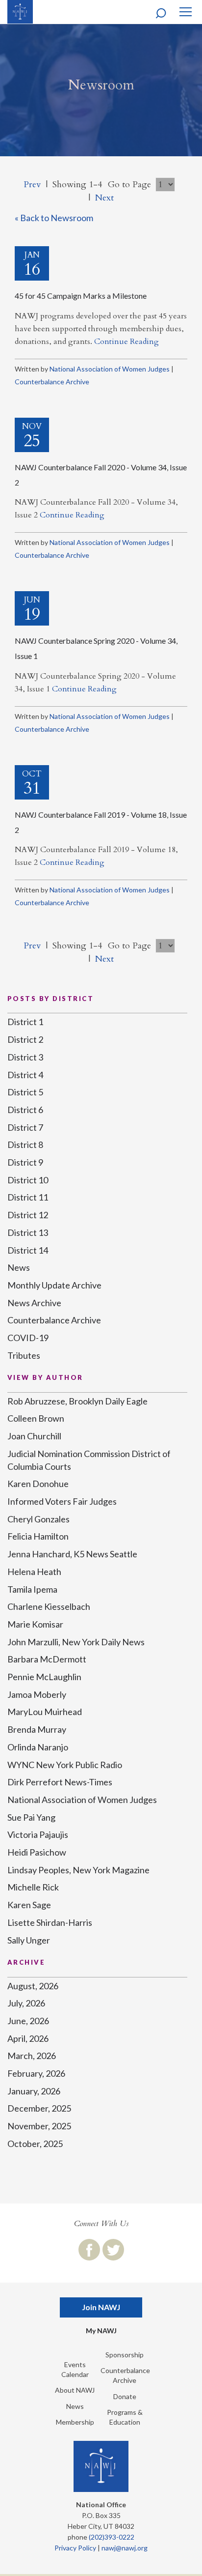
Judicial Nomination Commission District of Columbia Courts (89, 1460)
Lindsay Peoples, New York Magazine (78, 1870)
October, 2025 (35, 2144)
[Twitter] (113, 2250)
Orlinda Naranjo (38, 1747)
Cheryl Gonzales (38, 1519)
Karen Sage (29, 1905)
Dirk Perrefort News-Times (60, 1782)
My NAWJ (101, 2331)
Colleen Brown (36, 1418)
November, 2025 (39, 2126)
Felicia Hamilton (38, 1536)
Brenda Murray (37, 1729)
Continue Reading (126, 342)
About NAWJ (75, 2390)
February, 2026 (36, 2073)
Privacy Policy (75, 2548)
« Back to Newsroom (54, 218)
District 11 (28, 1197)
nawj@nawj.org (125, 2548)
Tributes (24, 1355)
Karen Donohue (38, 1484)
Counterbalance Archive (52, 382)
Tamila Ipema (32, 1589)
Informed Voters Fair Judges (62, 1501)
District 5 (25, 1092)
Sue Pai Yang (31, 1817)
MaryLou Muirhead (45, 1712)
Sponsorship (125, 2355)
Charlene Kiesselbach (49, 1606)
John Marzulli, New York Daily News (76, 1642)
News (19, 1267)
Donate (125, 2396)
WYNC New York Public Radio (65, 1765)
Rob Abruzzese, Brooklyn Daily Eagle (77, 1401)
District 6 (25, 1110)
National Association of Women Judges (110, 369)
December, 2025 (39, 2108)
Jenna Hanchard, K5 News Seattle (72, 1554)
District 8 (25, 1145)
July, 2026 (26, 2003)
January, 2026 (34, 2091)
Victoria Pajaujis (38, 1834)
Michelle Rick (33, 1887)
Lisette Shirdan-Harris (50, 1922)
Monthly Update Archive (54, 1285)
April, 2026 (28, 2038)
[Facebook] (89, 2250)
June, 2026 (28, 2021)
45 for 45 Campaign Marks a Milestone (81, 296)
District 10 (28, 1180)
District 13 (28, 1232)
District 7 (25, 1127)
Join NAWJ (101, 2307)
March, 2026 (32, 2056)
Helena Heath (34, 1572)
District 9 (25, 1162)
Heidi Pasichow (37, 1852)
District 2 (25, 1039)
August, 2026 (33, 1986)
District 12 (28, 1215)
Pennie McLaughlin (44, 1677)
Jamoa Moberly (37, 1694)
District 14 (28, 1250)
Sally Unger (29, 1940)
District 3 (25, 1057)
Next (104, 198)
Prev (32, 185)
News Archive (34, 1303)
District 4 (25, 1075)
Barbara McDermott (47, 1659)
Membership (75, 2422)
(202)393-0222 (112, 2537)
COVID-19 (28, 1338)
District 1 (25, 1022)
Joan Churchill (34, 1436)
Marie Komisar (35, 1624)
